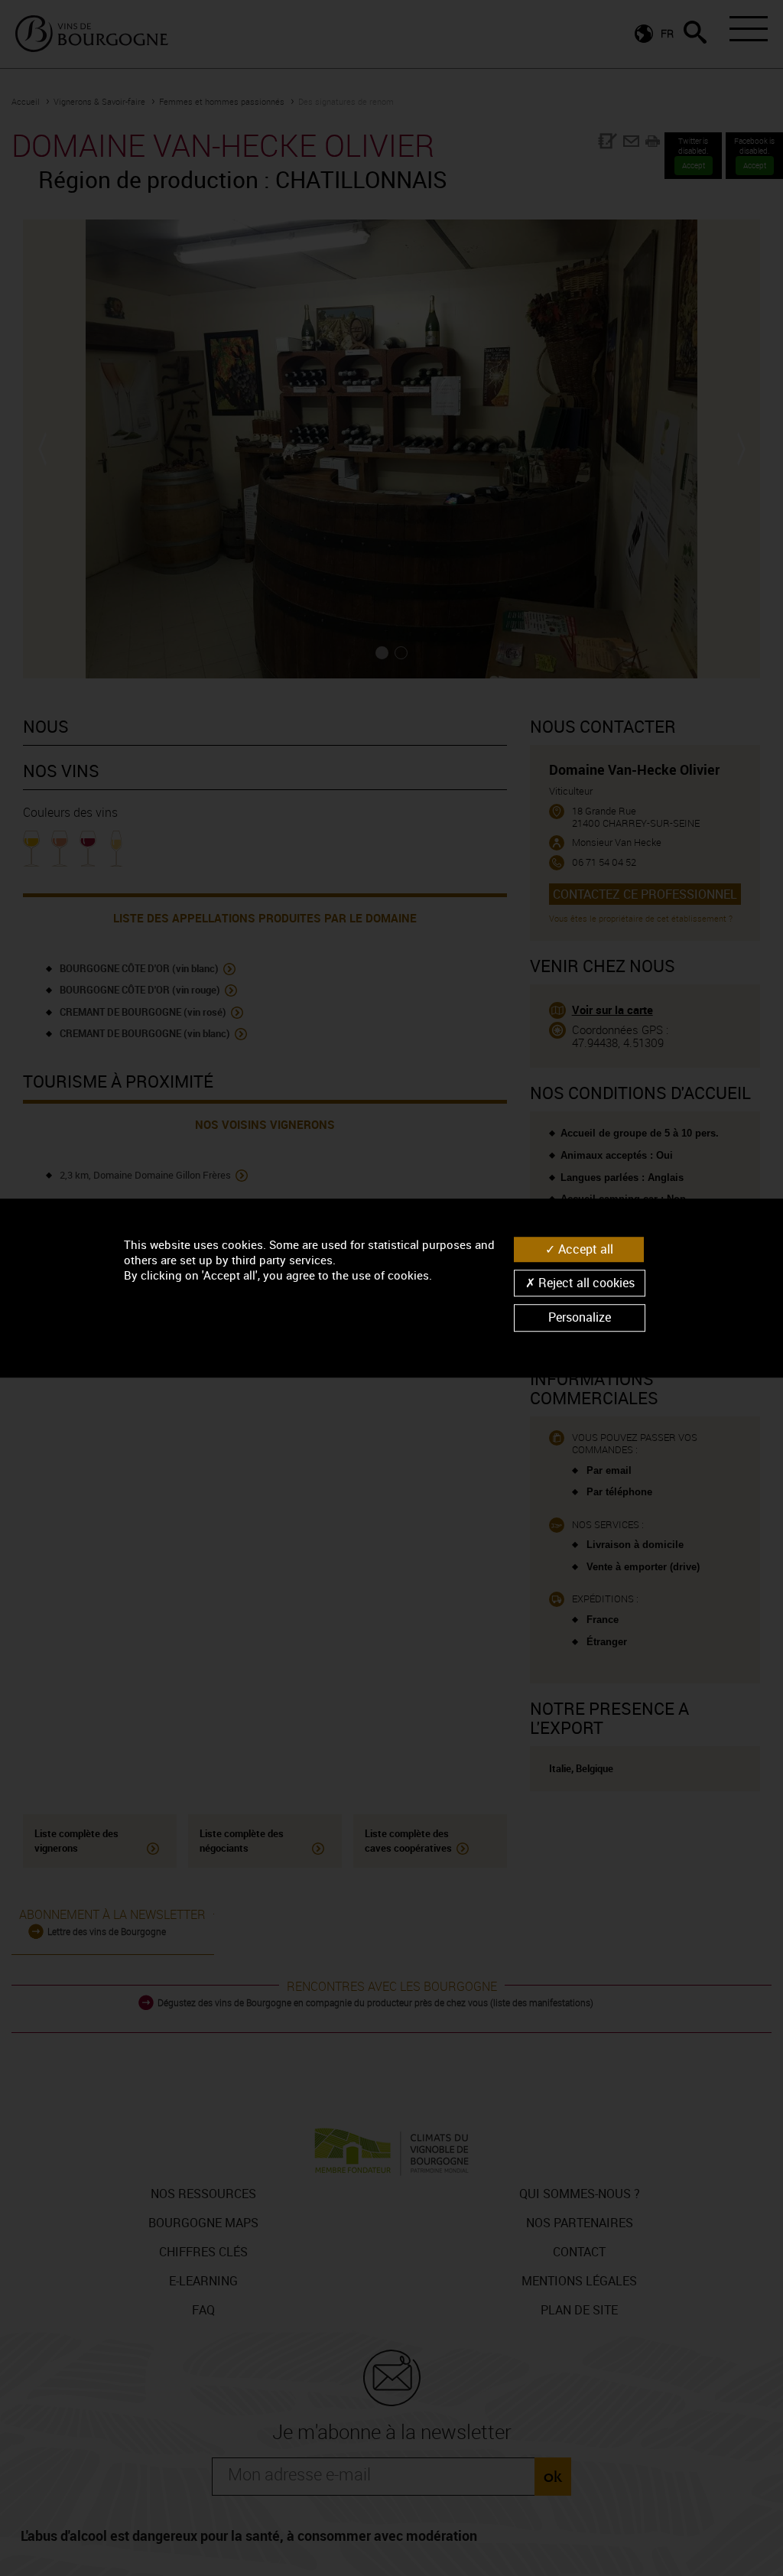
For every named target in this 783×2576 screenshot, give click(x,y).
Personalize (580, 1318)
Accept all (584, 1249)
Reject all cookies (585, 1283)
